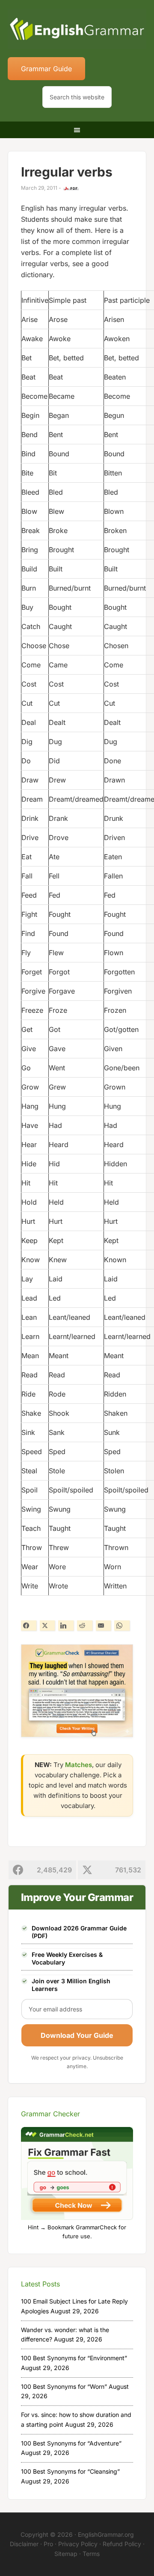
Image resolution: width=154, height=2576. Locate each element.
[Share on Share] (29, 1626)
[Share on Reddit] (85, 1626)
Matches (78, 1765)
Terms (91, 2554)
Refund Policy (122, 2544)
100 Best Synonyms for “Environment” (74, 2358)
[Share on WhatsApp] (122, 1626)
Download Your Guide (77, 2035)
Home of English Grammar (77, 30)
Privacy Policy (78, 2544)
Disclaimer (24, 2544)
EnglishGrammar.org (106, 2534)
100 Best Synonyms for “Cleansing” (70, 2471)
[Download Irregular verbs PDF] (71, 188)
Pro (48, 2544)
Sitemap (66, 2554)
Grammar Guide (46, 69)
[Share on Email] (104, 1626)
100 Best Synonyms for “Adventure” (71, 2443)
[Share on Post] (47, 1626)
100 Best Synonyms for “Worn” (64, 2386)
